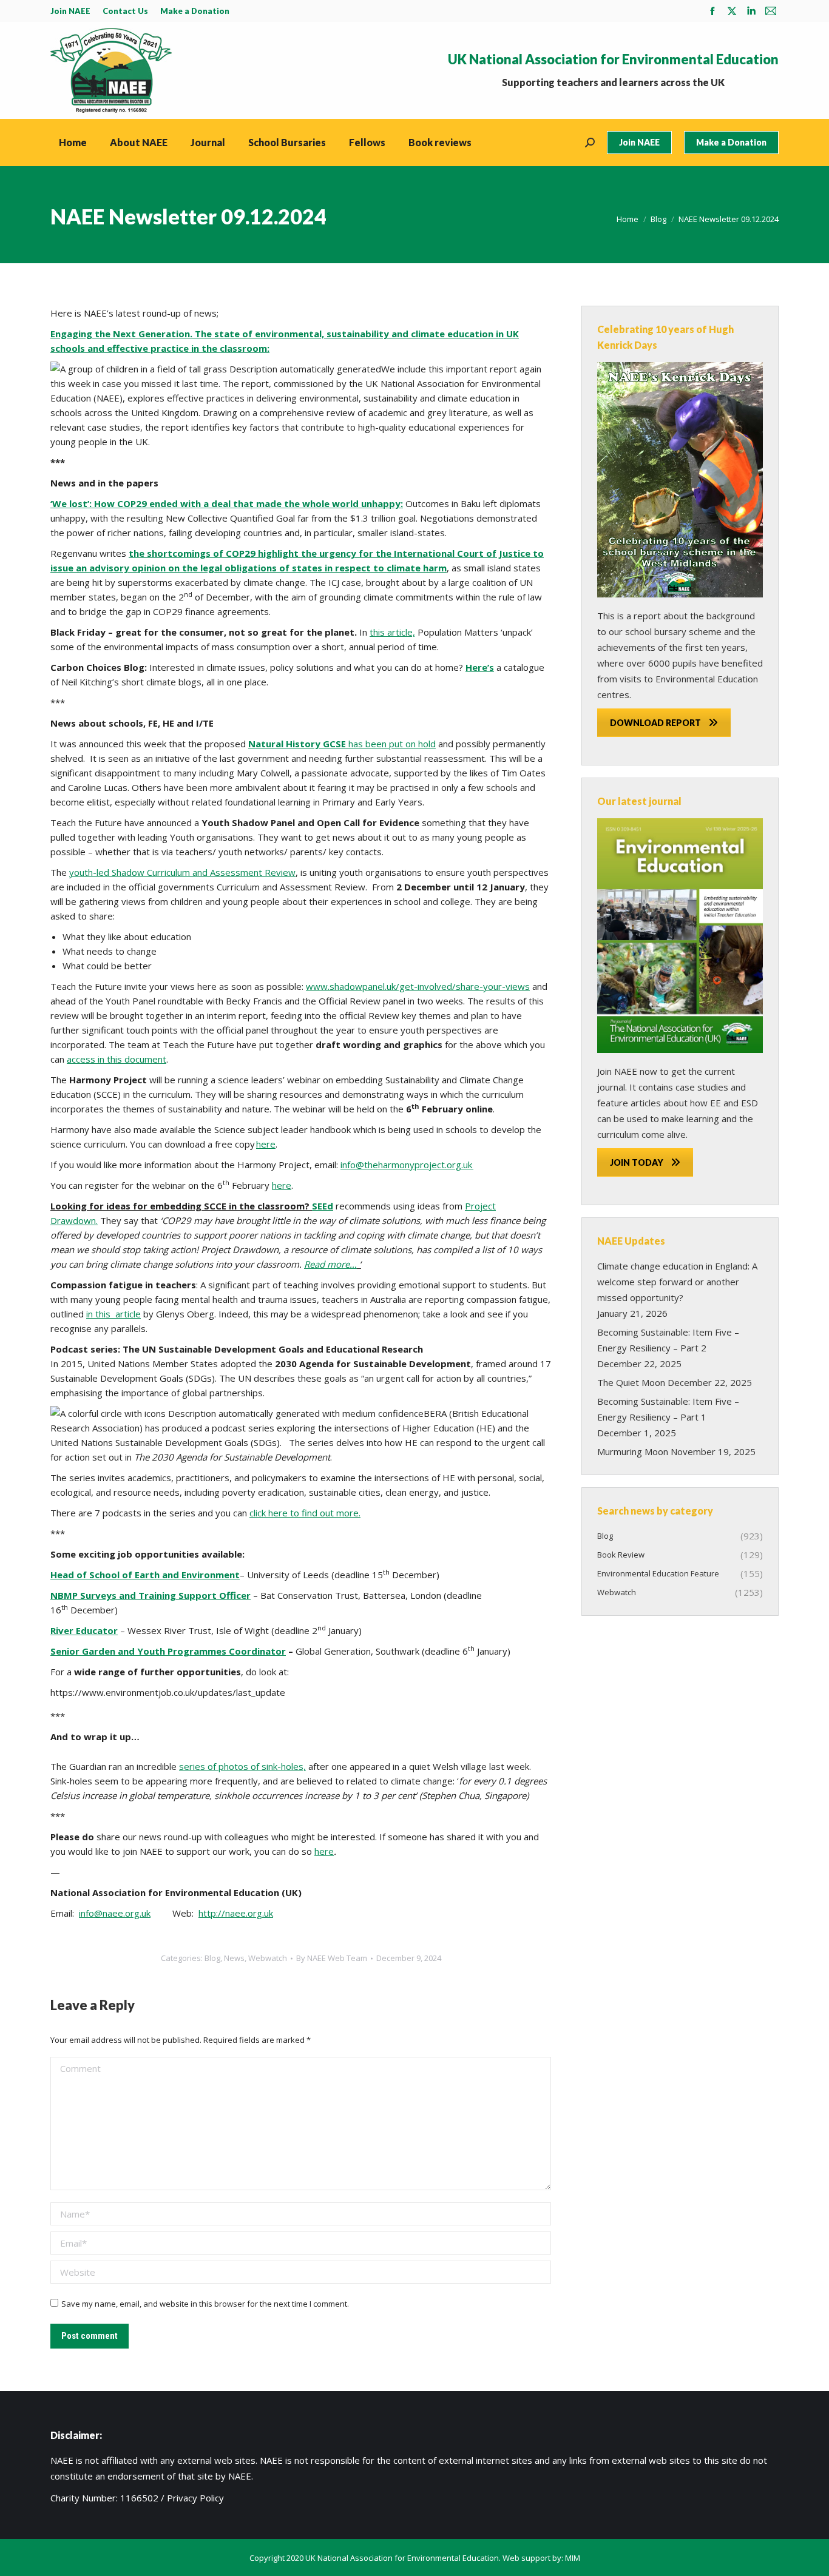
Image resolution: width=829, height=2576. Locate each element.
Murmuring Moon (633, 1451)
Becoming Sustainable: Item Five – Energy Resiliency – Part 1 (668, 1409)
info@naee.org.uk (115, 1913)
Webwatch (268, 1958)
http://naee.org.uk (236, 1913)
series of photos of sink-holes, (242, 1766)
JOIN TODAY (637, 1162)
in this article (113, 1314)
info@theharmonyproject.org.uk (407, 1165)
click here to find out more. (305, 1513)
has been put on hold (342, 744)
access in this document (117, 1059)
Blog (212, 1958)
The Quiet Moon (631, 1382)
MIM (573, 2558)
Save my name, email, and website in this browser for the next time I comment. (205, 2304)
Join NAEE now (627, 1071)
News (234, 1958)
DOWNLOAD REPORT (655, 723)
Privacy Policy (195, 2498)
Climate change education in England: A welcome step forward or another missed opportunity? (677, 1282)
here (266, 1144)
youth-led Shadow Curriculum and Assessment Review (182, 872)
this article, (392, 632)
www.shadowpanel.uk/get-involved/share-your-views (418, 986)
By (332, 1958)
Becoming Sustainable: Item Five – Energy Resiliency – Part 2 (668, 1340)
